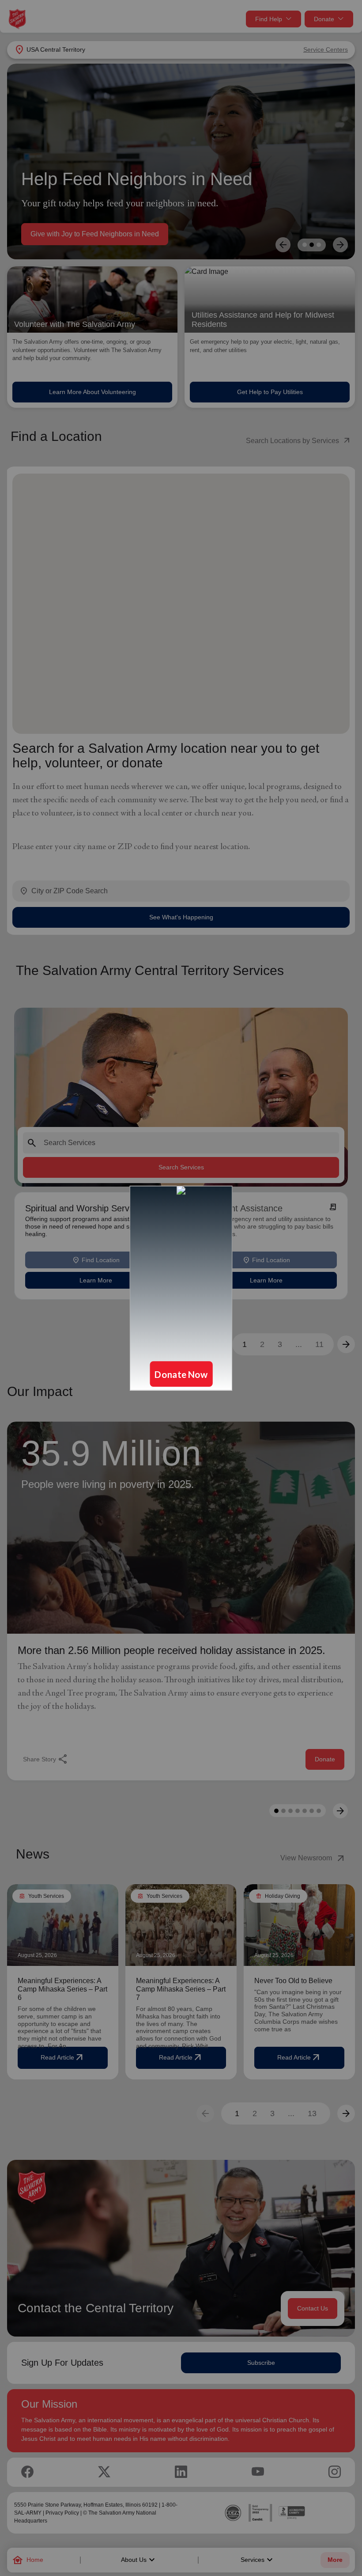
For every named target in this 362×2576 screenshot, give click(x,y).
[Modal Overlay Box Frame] (181, 1288)
